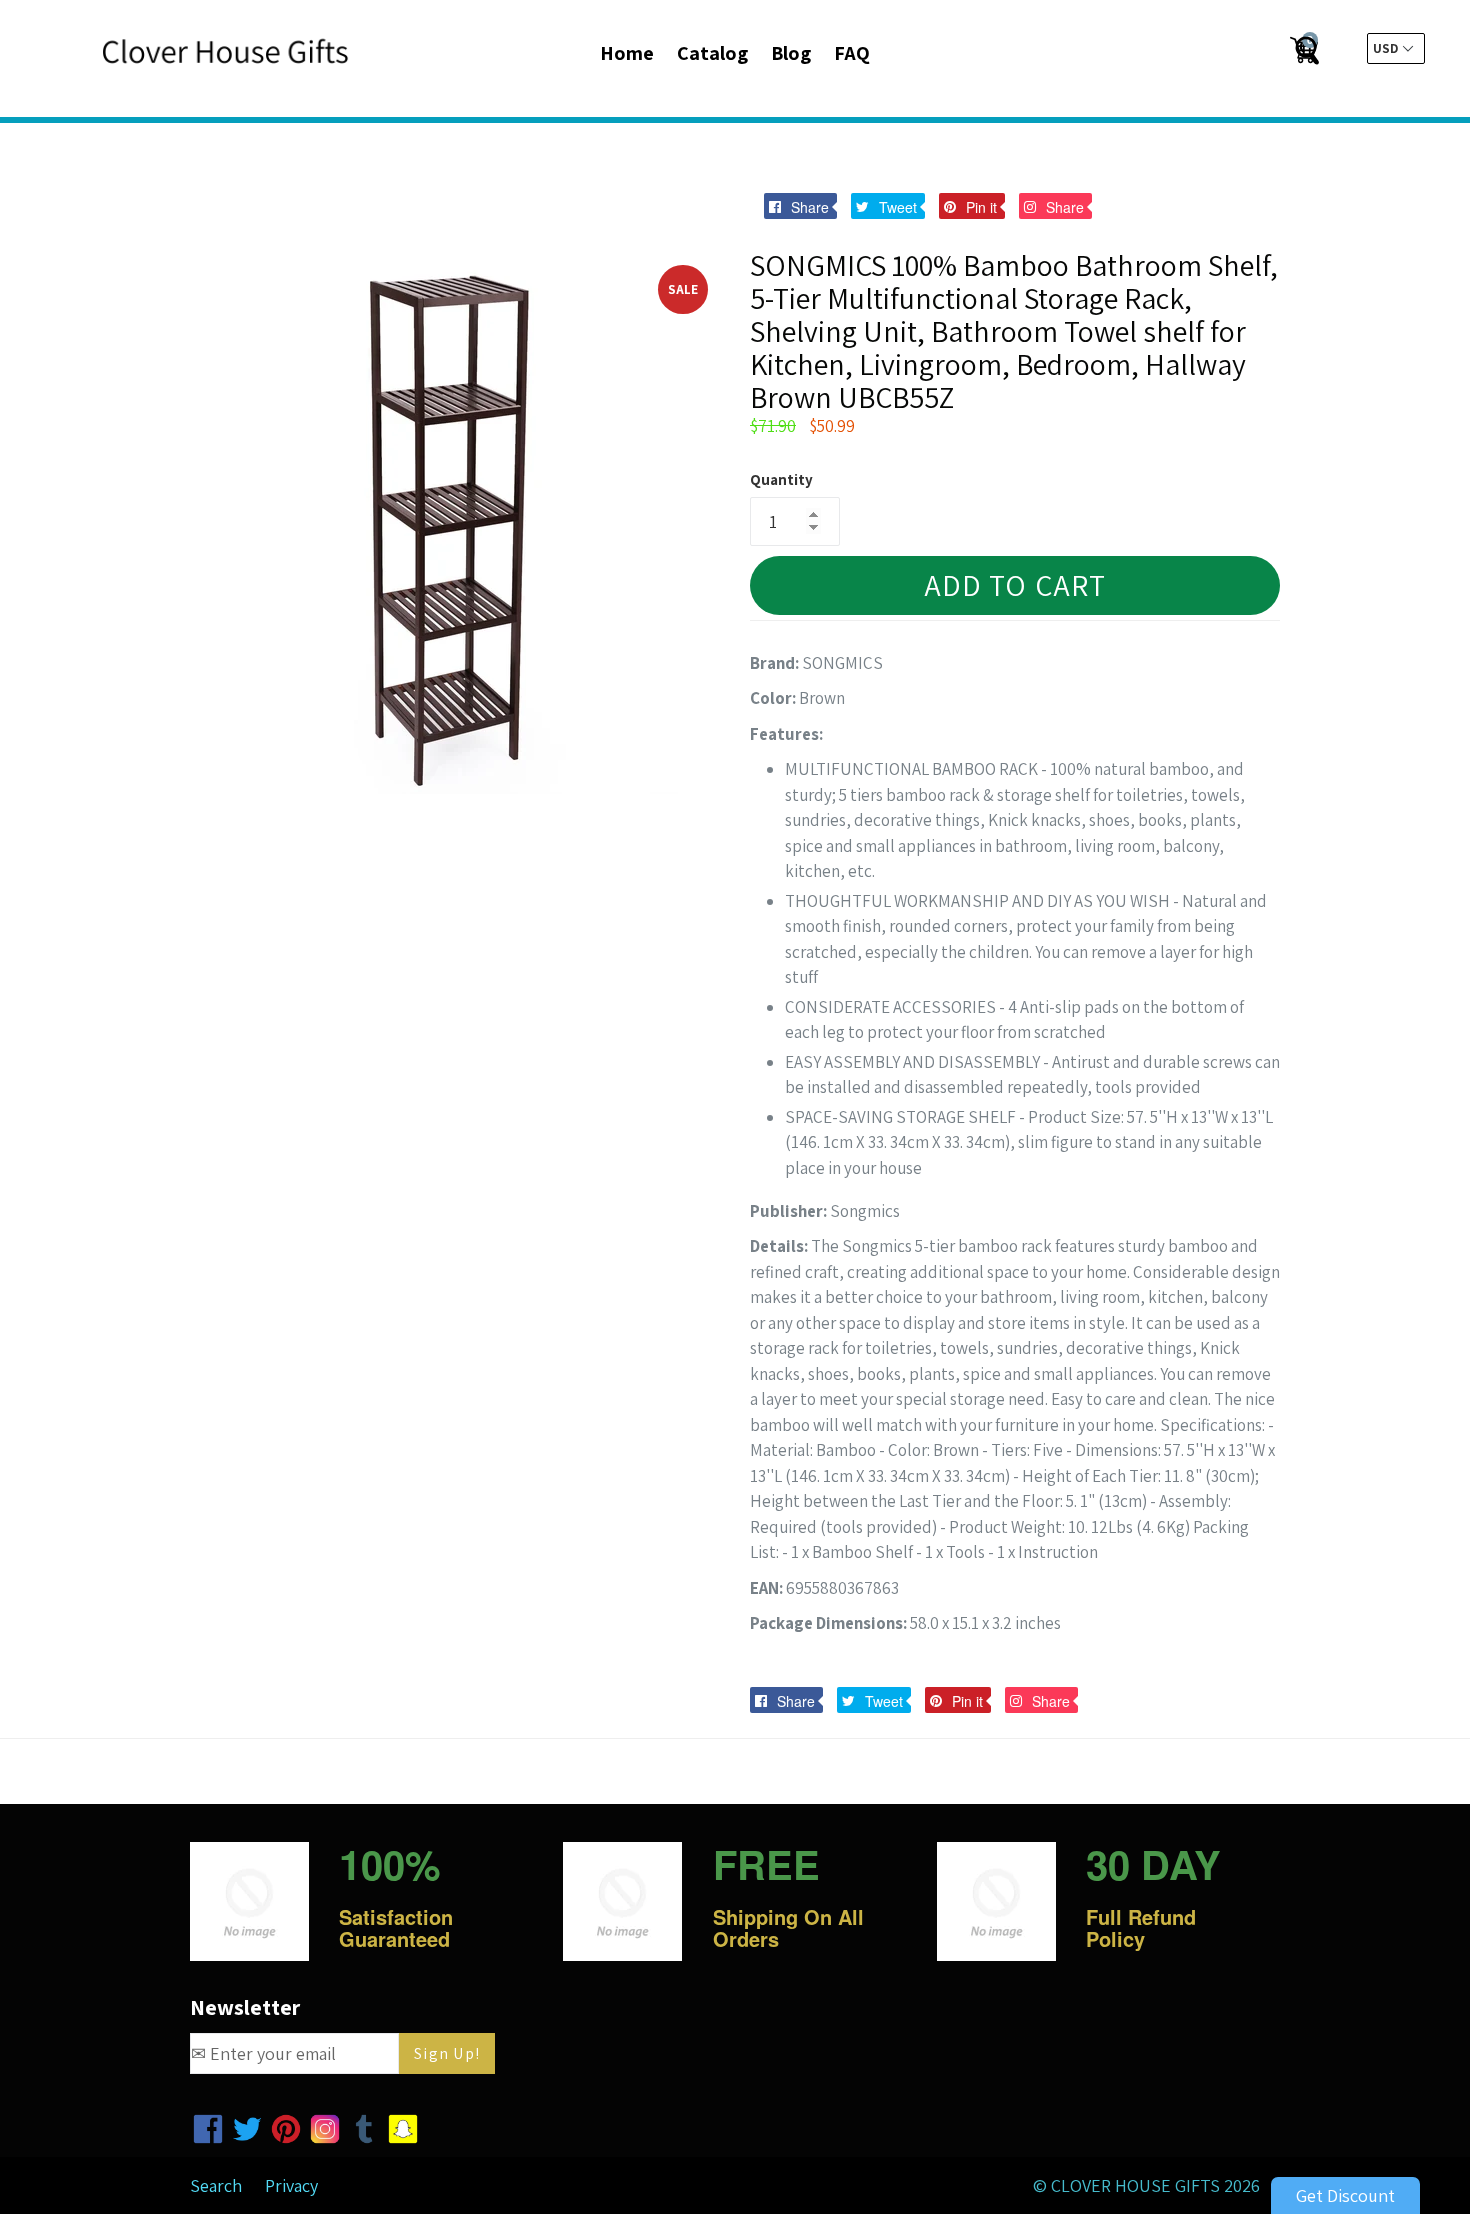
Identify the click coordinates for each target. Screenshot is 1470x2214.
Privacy (291, 2185)
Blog (791, 53)
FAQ (852, 53)
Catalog (712, 53)
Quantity (781, 479)
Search (216, 2185)
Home (627, 53)
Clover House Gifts (1135, 2185)
